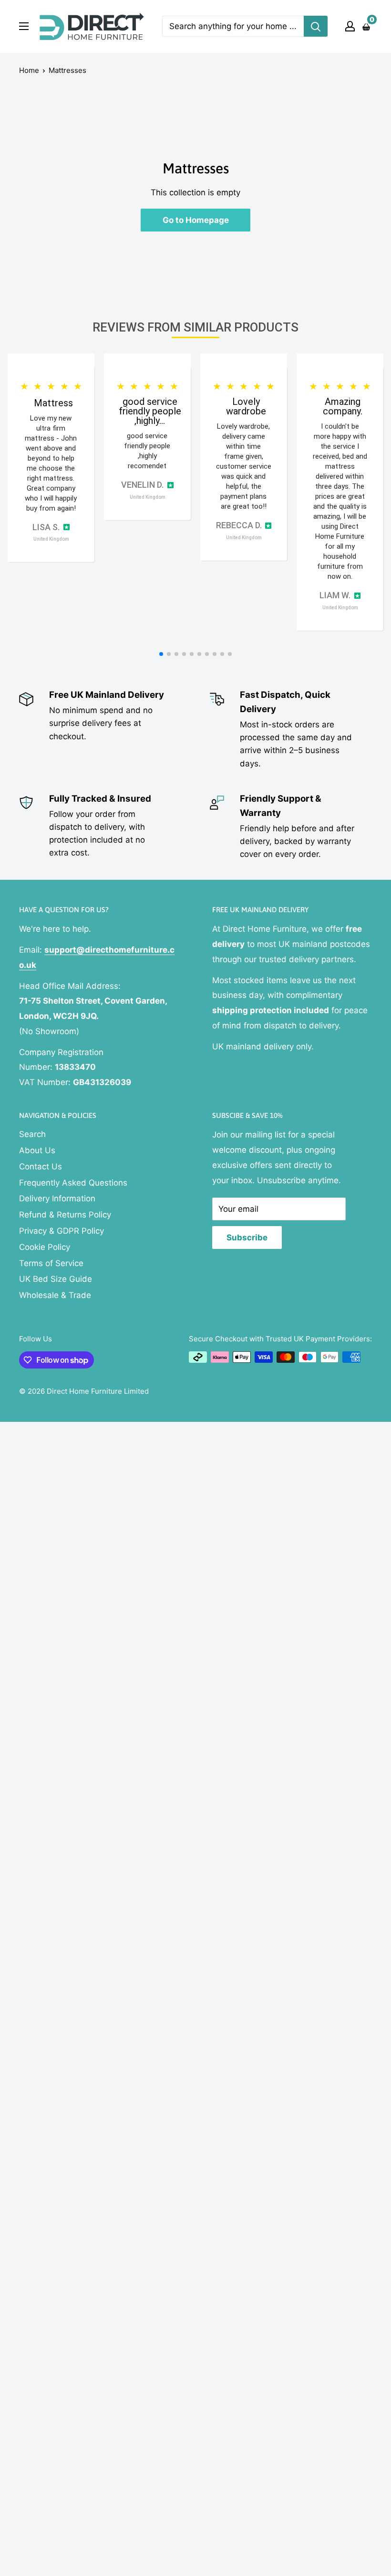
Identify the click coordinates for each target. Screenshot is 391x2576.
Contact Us (41, 1167)
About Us (37, 1150)
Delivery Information (57, 1198)
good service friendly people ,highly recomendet (147, 451)
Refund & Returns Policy (65, 1215)
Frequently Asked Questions (73, 1183)
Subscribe (247, 1238)
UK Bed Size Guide (56, 1279)
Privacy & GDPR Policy (62, 1231)
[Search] (316, 26)
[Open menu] (24, 26)
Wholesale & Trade (55, 1295)
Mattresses (67, 70)
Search (32, 1134)
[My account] (350, 26)
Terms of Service (51, 1263)
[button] (161, 654)
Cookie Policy (45, 1247)
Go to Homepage (196, 220)
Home (29, 70)
